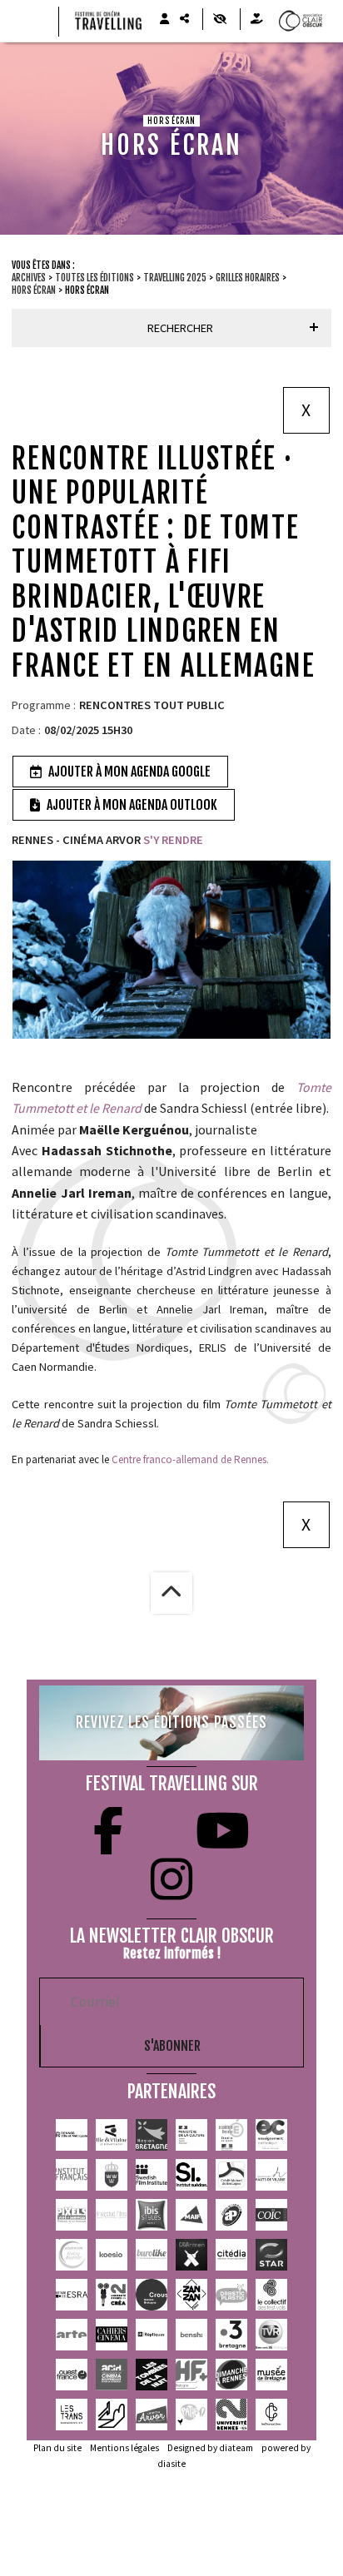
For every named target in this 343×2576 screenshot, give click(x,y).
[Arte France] (72, 2335)
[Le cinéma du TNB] (112, 2415)
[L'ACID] (112, 2375)
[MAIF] (191, 2215)
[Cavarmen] (191, 2255)
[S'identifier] (164, 19)
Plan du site (57, 2448)
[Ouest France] (72, 2375)
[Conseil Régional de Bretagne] (152, 2135)
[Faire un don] (256, 19)
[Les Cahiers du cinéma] (112, 2335)
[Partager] (184, 19)
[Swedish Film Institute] (152, 2175)
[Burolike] (152, 2255)
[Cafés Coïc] (271, 2215)
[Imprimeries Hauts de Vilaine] (271, 2175)
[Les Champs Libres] (271, 2415)
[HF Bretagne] (191, 2375)
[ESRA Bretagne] (72, 2295)
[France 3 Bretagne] (231, 2335)
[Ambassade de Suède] (112, 2175)
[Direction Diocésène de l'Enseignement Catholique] (271, 2135)
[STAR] (271, 2255)
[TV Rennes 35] (271, 2335)
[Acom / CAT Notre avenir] (72, 2255)
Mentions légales (124, 2448)
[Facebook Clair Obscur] (108, 1831)
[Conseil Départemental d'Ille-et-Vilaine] (112, 2135)
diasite (171, 2464)
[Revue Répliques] (152, 2335)
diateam (236, 2448)
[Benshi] (191, 2335)
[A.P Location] (231, 2215)
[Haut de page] (171, 1593)
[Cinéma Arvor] (152, 2415)
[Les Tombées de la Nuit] (152, 2375)
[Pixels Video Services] (72, 2215)
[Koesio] (112, 2255)
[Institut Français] (72, 2175)
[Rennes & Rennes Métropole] (72, 2135)
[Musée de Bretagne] (271, 2375)
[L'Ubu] (72, 2415)
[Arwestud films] (112, 2215)
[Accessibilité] (219, 19)
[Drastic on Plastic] (231, 2295)
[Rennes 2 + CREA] (112, 2295)
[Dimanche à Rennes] (231, 2375)
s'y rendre (172, 840)
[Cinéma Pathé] (191, 2415)
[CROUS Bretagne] (152, 2295)
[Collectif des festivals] (271, 2295)
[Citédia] (231, 2255)
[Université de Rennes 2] (231, 2415)
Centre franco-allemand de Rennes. (190, 1459)
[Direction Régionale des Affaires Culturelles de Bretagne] (191, 2135)
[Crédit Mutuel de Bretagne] (231, 2175)
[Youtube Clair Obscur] (223, 1831)
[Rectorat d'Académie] (231, 2135)
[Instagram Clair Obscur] (171, 1879)
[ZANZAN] (191, 2295)
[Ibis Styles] (152, 2215)
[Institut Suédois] (191, 2175)
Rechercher (180, 328)
